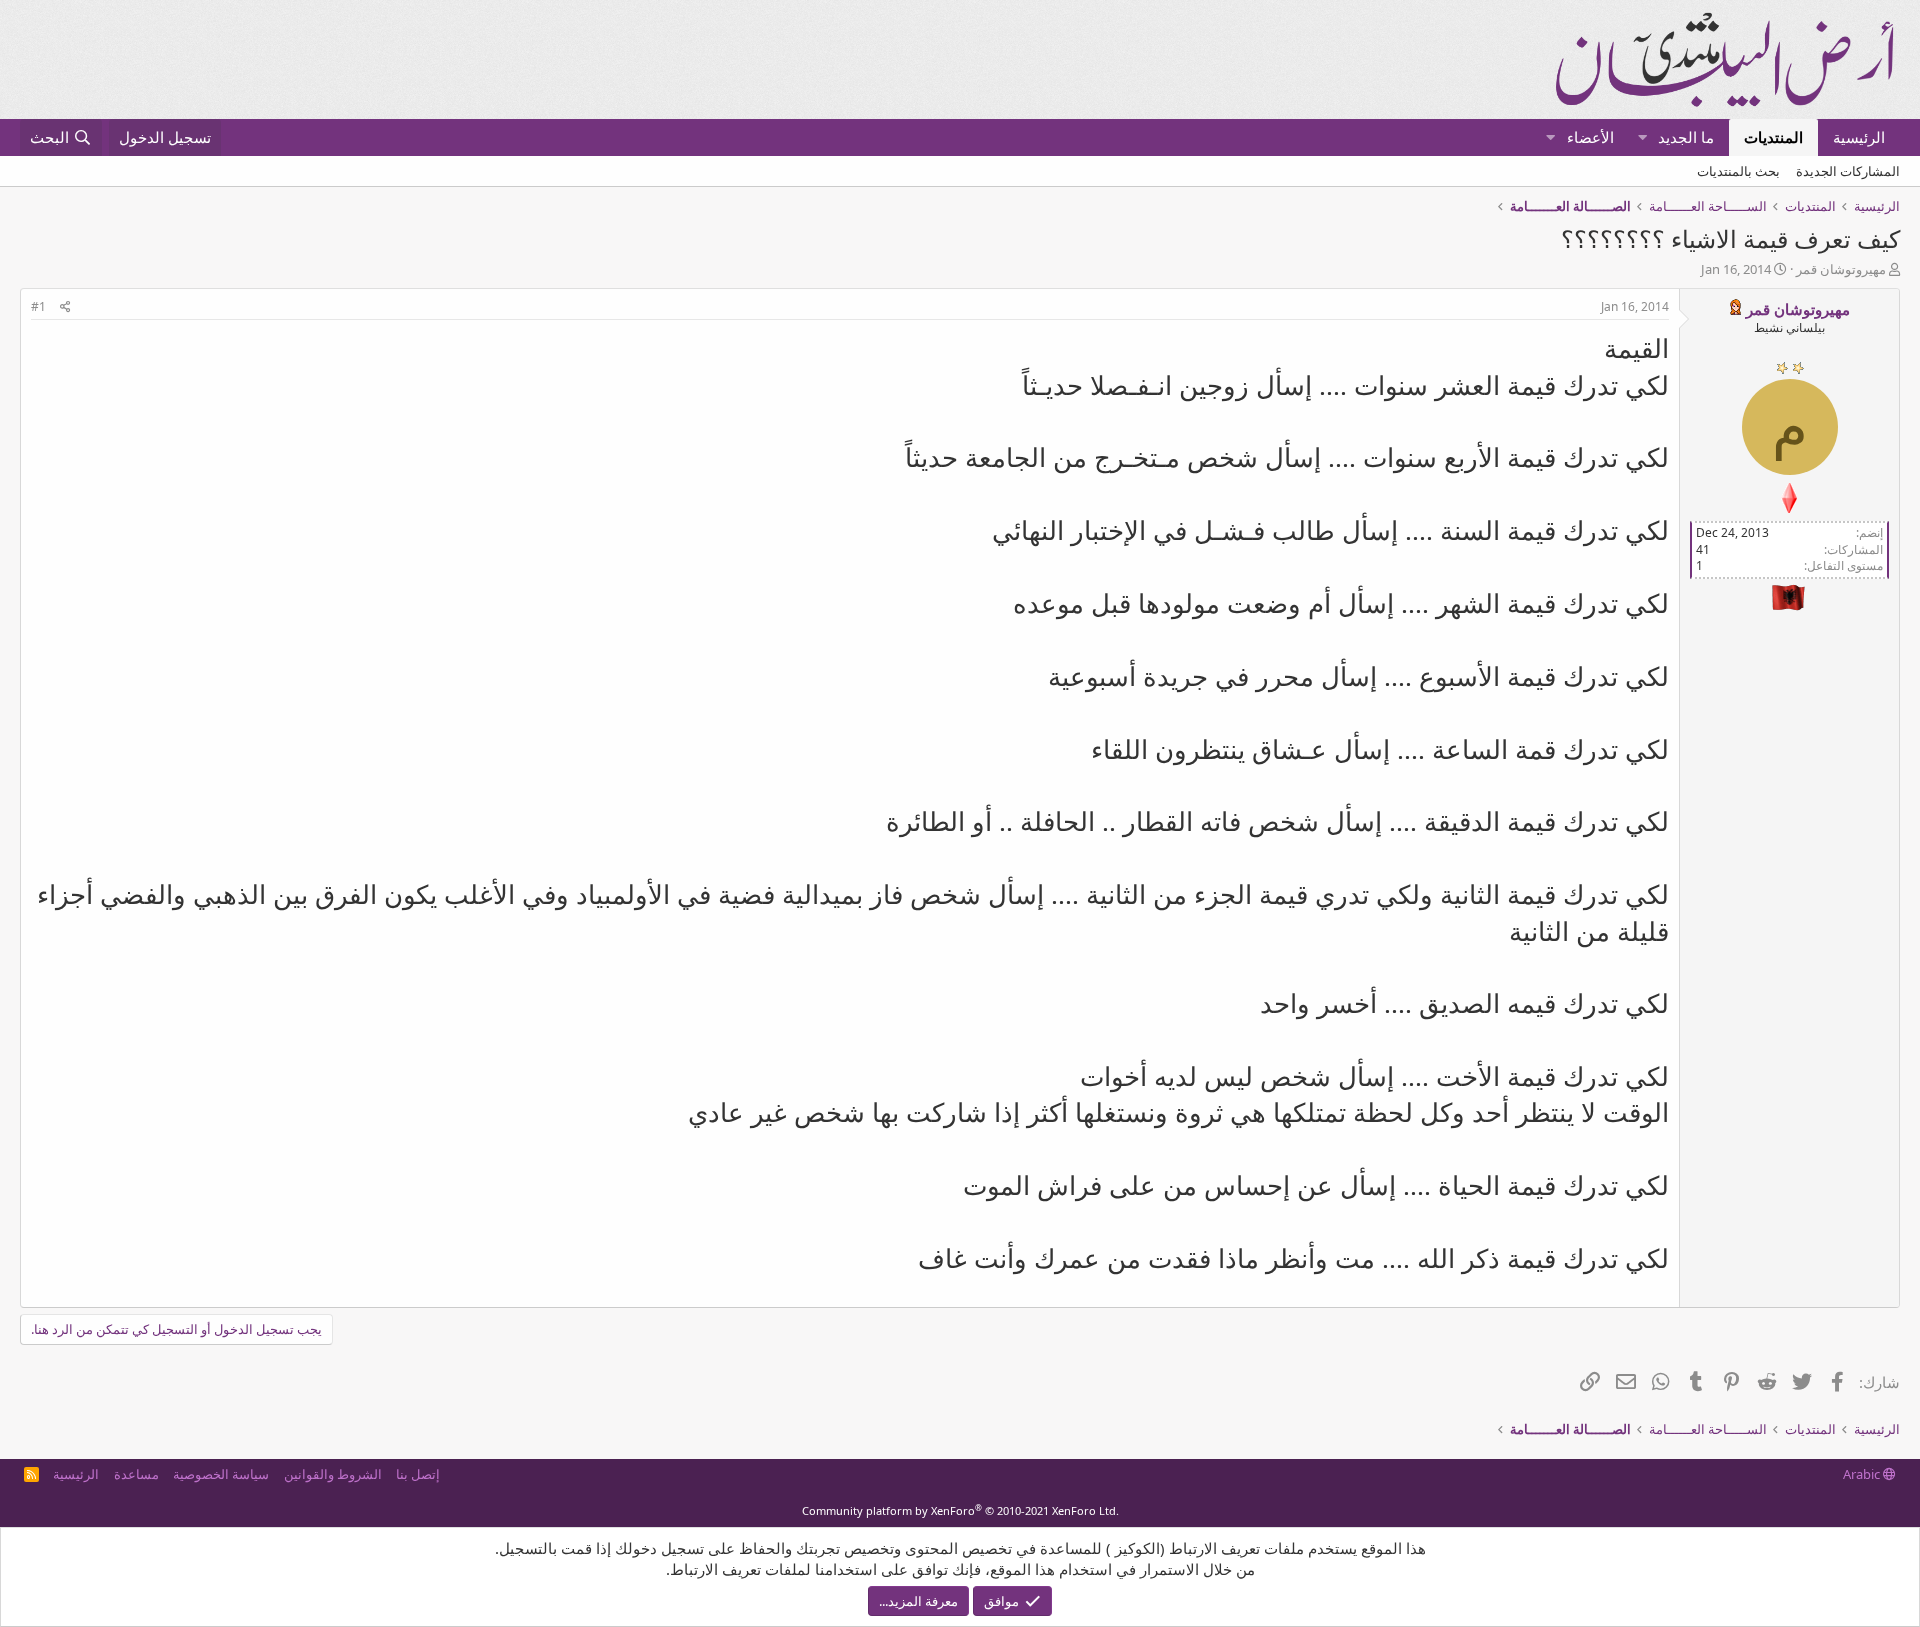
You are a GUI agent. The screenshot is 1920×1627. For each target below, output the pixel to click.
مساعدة (136, 1474)
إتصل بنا (418, 1474)
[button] (1643, 137)
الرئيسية (1859, 137)
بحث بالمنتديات (1738, 171)
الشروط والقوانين (333, 1474)
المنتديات (1773, 137)
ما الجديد (1686, 137)
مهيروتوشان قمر (1841, 269)
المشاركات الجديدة (1848, 171)
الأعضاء (1590, 137)
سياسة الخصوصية (221, 1474)
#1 (38, 306)
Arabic (1863, 1474)
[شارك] (65, 307)
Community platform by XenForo (960, 1510)
